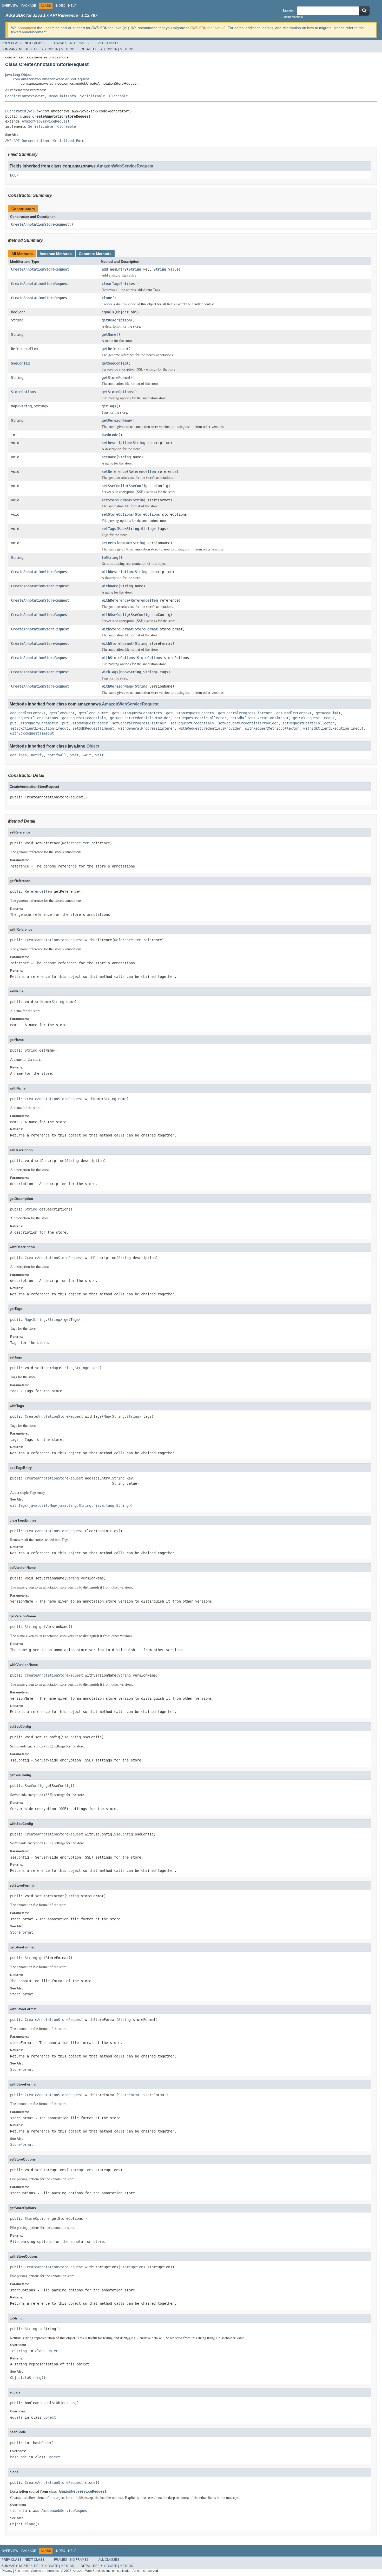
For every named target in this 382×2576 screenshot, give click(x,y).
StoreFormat (146, 629)
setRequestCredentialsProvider (248, 723)
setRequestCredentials (192, 723)
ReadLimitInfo (62, 96)
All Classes (109, 43)
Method (68, 49)
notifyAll (57, 755)
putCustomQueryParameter (34, 723)
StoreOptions (23, 392)
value (33, 111)
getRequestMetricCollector (200, 718)
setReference (114, 472)
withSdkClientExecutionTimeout (333, 728)
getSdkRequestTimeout (314, 718)
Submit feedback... (294, 17)
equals (108, 312)
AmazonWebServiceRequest (46, 121)
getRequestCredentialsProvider (140, 718)
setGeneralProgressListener (139, 723)
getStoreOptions (117, 392)
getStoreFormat (116, 378)
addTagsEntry (114, 269)
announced (27, 28)
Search (288, 11)
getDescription (116, 320)
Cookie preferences (45, 2571)
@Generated (16, 111)
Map (14, 406)
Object (122, 312)
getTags (109, 406)
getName (109, 334)
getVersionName (116, 420)
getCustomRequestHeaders (190, 713)
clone (107, 298)
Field (38, 49)
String (135, 269)
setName (109, 457)
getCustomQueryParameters (137, 713)
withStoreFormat (117, 629)
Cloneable (118, 96)
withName (110, 586)
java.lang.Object (18, 75)
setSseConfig (114, 486)
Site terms (22, 2571)
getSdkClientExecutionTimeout (260, 718)
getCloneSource (93, 713)
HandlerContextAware (25, 96)
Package (29, 6)
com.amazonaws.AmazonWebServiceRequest (51, 79)
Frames (61, 43)
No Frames (79, 43)
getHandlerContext (294, 713)
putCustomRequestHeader (85, 723)
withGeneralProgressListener (146, 728)
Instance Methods (56, 254)
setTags (109, 529)
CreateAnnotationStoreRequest (40, 224)
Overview (10, 6)
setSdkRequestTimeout (93, 728)
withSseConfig (115, 615)
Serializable (93, 96)
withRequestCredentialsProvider (210, 728)
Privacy (7, 2571)
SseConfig (20, 363)
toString (110, 557)
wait (75, 755)
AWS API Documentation (27, 141)
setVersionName (116, 543)
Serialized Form (69, 141)
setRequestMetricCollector (308, 723)
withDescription (117, 572)
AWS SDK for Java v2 (208, 28)
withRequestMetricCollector (272, 728)
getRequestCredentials (84, 718)
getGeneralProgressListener (245, 713)
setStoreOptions (117, 514)
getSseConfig (114, 363)
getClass (18, 755)
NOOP (14, 175)
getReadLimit (328, 713)
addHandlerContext (28, 713)
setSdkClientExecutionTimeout (39, 728)
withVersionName (117, 686)
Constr (52, 49)
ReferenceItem (24, 349)
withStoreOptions (118, 658)
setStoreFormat (116, 500)
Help (72, 6)
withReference (115, 600)
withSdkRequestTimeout (32, 733)
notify (37, 755)
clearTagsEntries (118, 284)
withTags (110, 672)
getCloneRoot (62, 713)
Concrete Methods (95, 254)
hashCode (110, 435)
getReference (114, 349)
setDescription (116, 443)
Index (60, 6)
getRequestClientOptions (34, 718)
